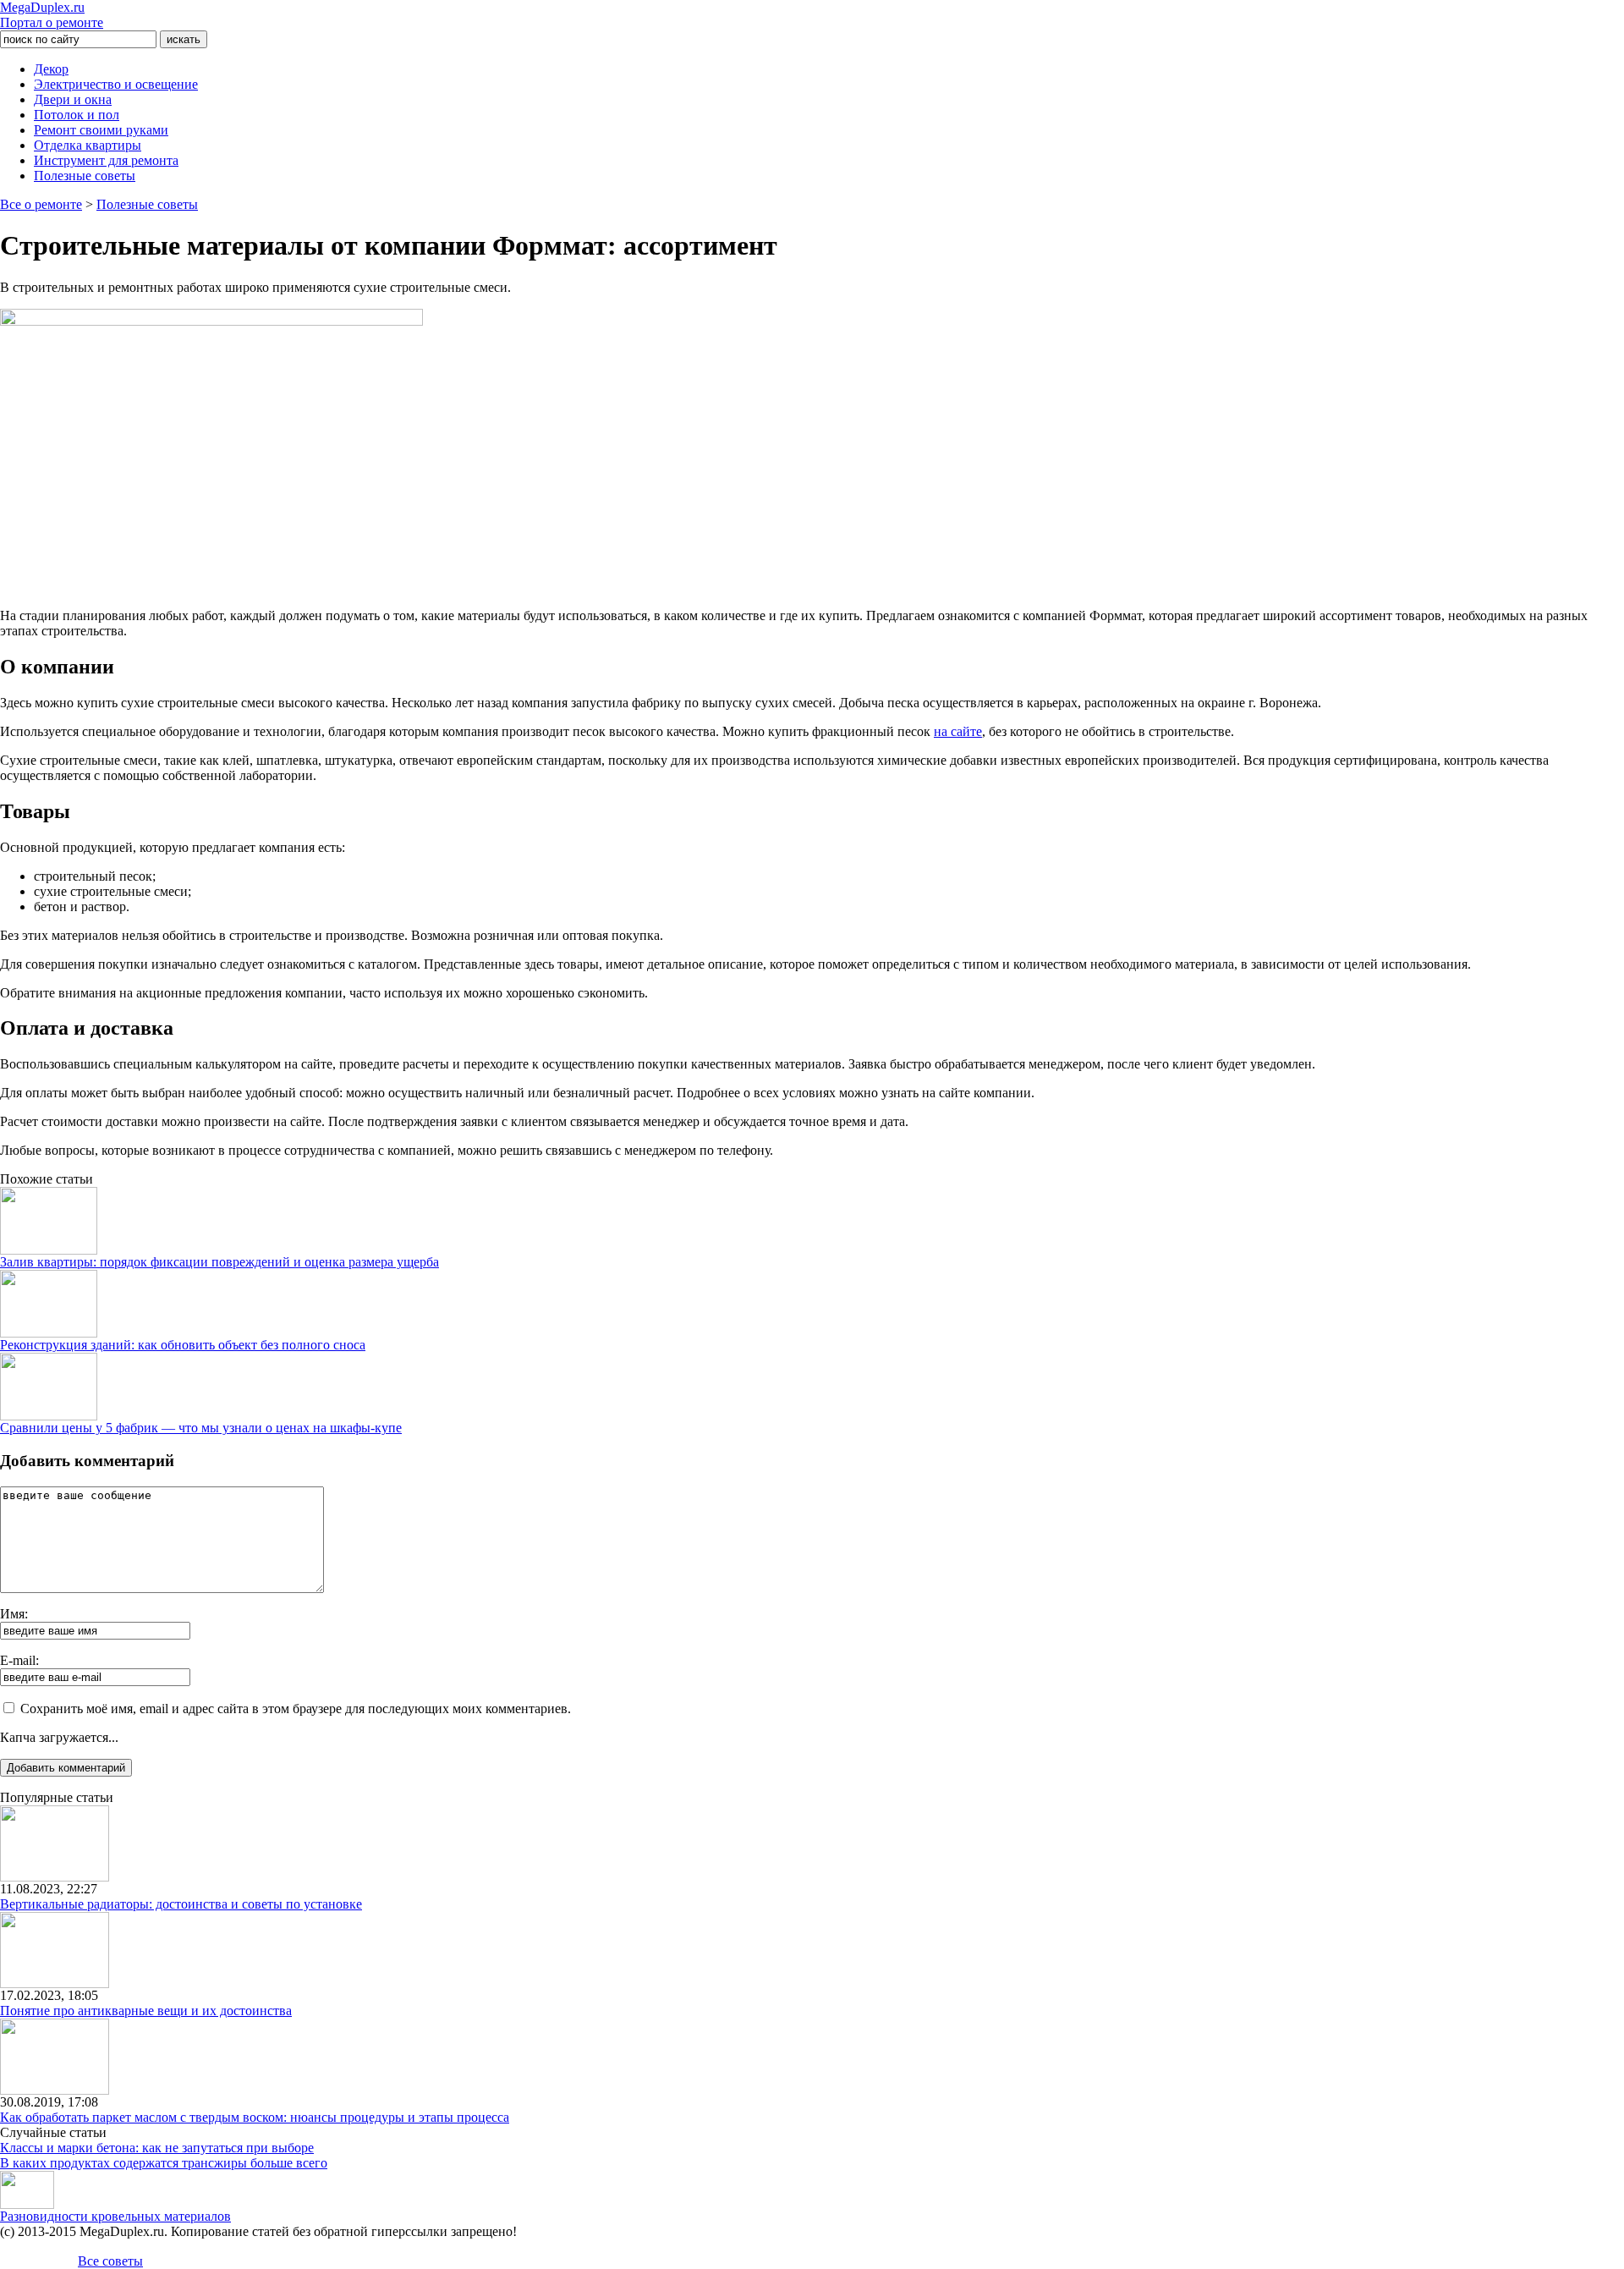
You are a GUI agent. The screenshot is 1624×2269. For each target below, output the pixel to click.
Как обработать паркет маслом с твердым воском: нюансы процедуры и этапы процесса (255, 2117)
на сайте (958, 731)
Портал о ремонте (52, 15)
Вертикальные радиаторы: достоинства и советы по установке (181, 1904)
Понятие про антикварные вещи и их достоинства (146, 2011)
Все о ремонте (41, 204)
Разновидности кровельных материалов (115, 2216)
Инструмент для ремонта (106, 160)
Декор (51, 69)
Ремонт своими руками (101, 130)
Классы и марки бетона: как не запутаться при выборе (157, 2148)
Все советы (110, 2261)
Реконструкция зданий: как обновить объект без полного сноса (183, 1345)
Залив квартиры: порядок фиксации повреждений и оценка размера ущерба (219, 1262)
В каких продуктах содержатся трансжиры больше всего (164, 2163)
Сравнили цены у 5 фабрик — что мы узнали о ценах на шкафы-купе (201, 1428)
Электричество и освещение (116, 84)
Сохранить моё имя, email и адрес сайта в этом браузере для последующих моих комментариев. (296, 1709)
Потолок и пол (77, 115)
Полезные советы (85, 176)
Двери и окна (73, 99)
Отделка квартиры (88, 145)
